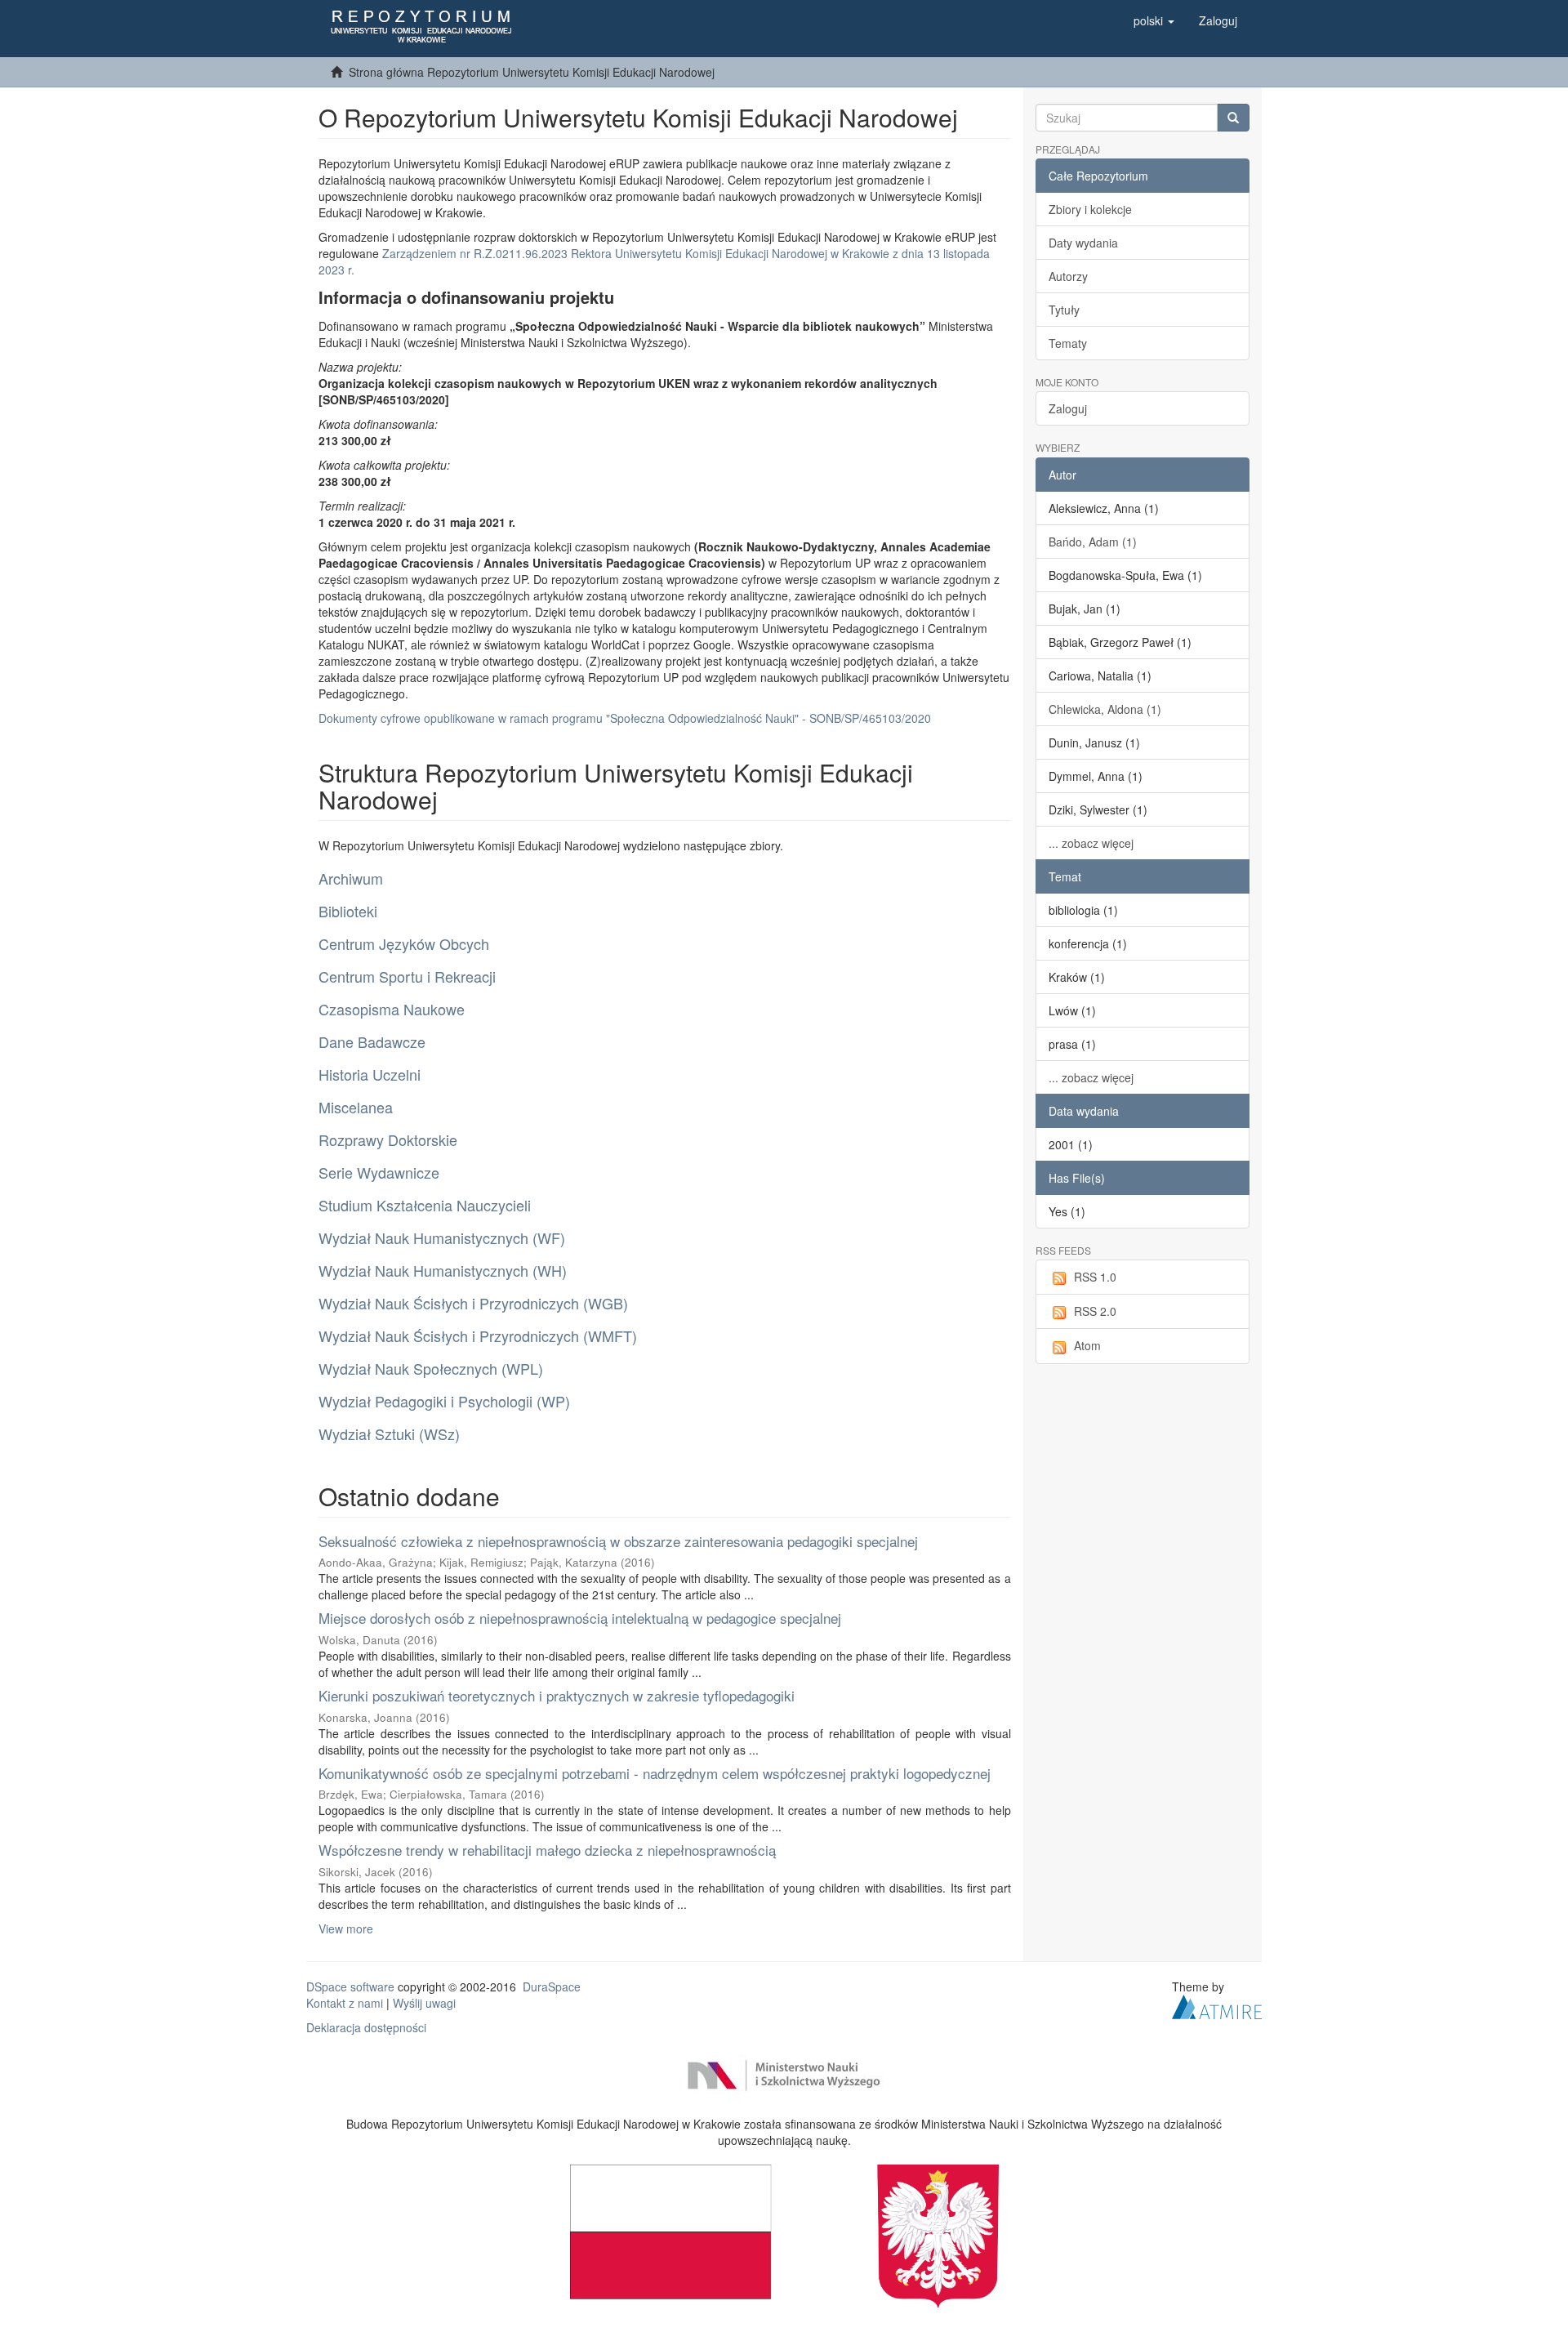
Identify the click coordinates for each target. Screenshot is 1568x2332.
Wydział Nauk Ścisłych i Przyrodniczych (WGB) (473, 1303)
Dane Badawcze (372, 1041)
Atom (1087, 1345)
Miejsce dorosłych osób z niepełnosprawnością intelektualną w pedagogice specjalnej (580, 1618)
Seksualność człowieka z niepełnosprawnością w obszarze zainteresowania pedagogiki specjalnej (618, 1541)
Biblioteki (348, 911)
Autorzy (1068, 276)
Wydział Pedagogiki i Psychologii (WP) (444, 1401)
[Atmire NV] (1217, 2005)
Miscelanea (356, 1107)
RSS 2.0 (1095, 1311)
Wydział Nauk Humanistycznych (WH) (443, 1270)
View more (346, 1928)
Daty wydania (1083, 243)
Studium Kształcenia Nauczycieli (425, 1205)
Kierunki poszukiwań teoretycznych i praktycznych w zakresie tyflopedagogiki (557, 1695)
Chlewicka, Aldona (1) (1105, 709)
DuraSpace (552, 1986)
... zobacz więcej (1091, 843)
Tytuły (1064, 310)
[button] (1154, 20)
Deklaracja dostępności (366, 2027)
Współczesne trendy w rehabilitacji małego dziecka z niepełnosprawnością (547, 1850)
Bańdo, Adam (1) (1093, 542)
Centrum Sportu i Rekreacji (407, 976)
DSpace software (350, 1986)
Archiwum (351, 878)
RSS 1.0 (1095, 1277)
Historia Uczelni (370, 1074)
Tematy (1068, 343)
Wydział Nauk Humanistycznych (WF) (442, 1237)
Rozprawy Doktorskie (388, 1139)
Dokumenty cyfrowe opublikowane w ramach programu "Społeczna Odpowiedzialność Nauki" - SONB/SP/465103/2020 (625, 718)
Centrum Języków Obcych (404, 943)
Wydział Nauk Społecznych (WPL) (431, 1368)
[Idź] (1233, 118)
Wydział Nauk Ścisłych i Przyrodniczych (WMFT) (478, 1335)
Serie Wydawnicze (379, 1172)
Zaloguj (1068, 408)
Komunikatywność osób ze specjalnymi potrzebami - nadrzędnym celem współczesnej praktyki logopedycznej (655, 1773)
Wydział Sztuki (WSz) (389, 1434)
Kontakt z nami (345, 2003)
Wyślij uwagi (424, 2003)
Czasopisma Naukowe (392, 1009)
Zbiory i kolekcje (1090, 209)
